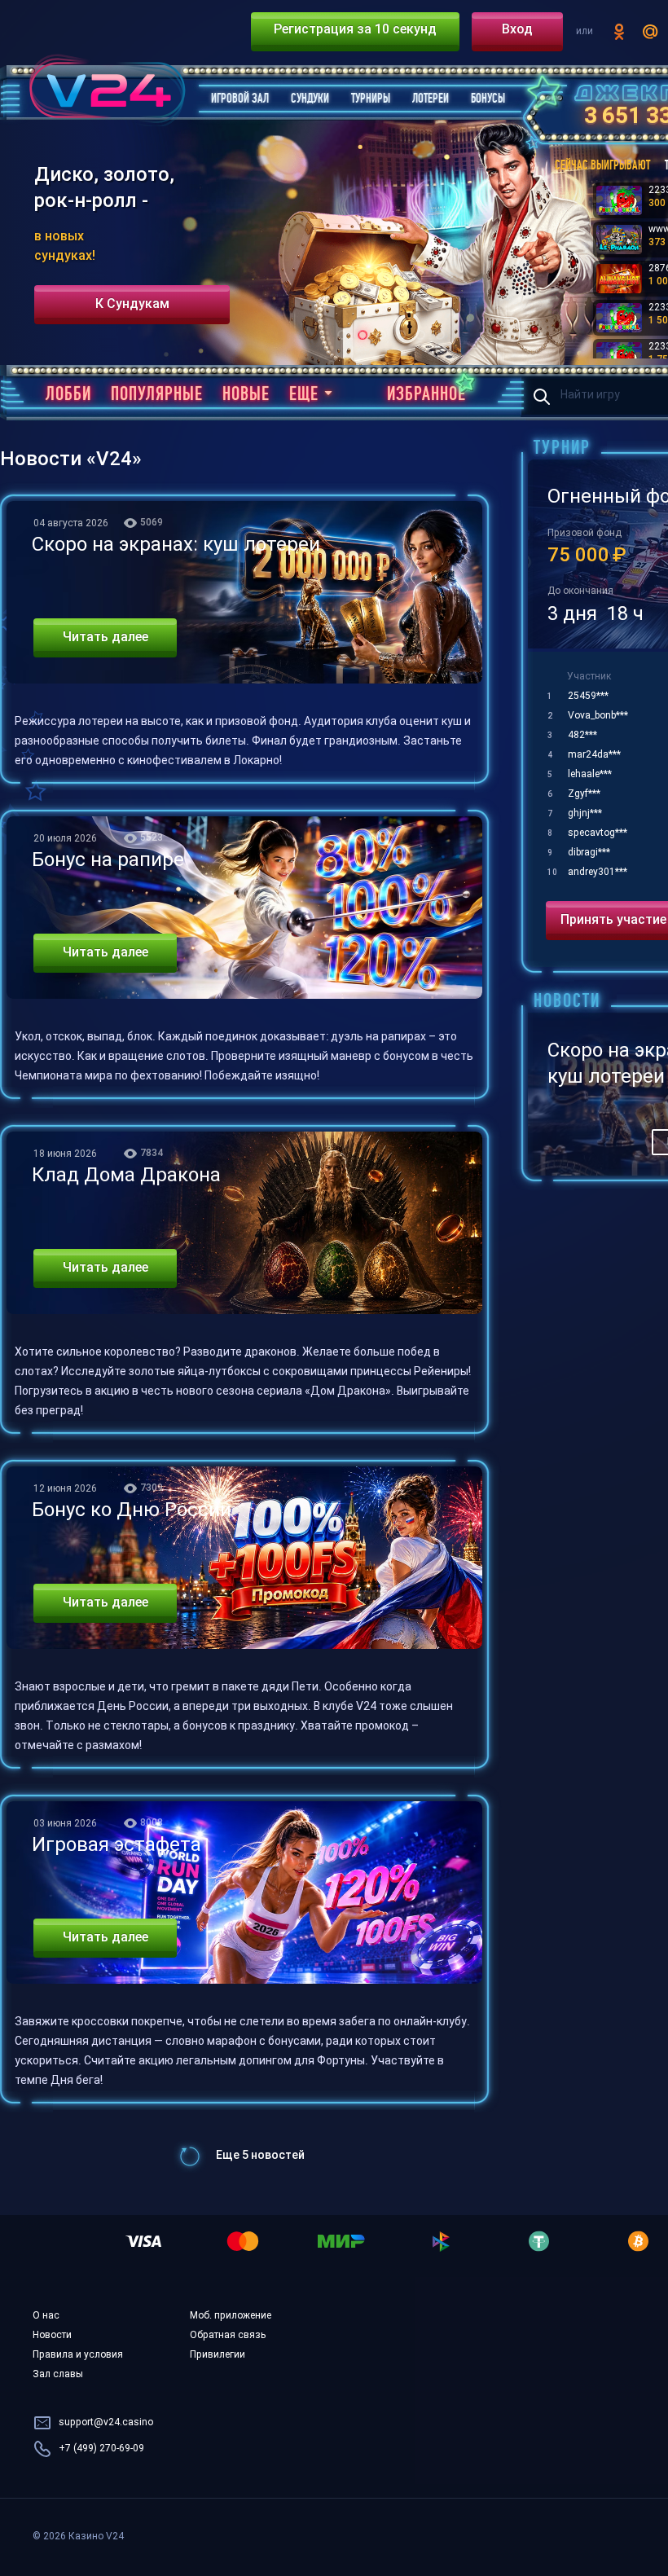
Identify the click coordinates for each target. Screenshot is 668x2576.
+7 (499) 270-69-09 (101, 2449)
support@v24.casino (106, 2423)
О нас (46, 2316)
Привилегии (218, 2355)
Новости (52, 2336)
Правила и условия (78, 2355)
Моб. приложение (231, 2316)
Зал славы (58, 2375)
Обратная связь (228, 2336)
